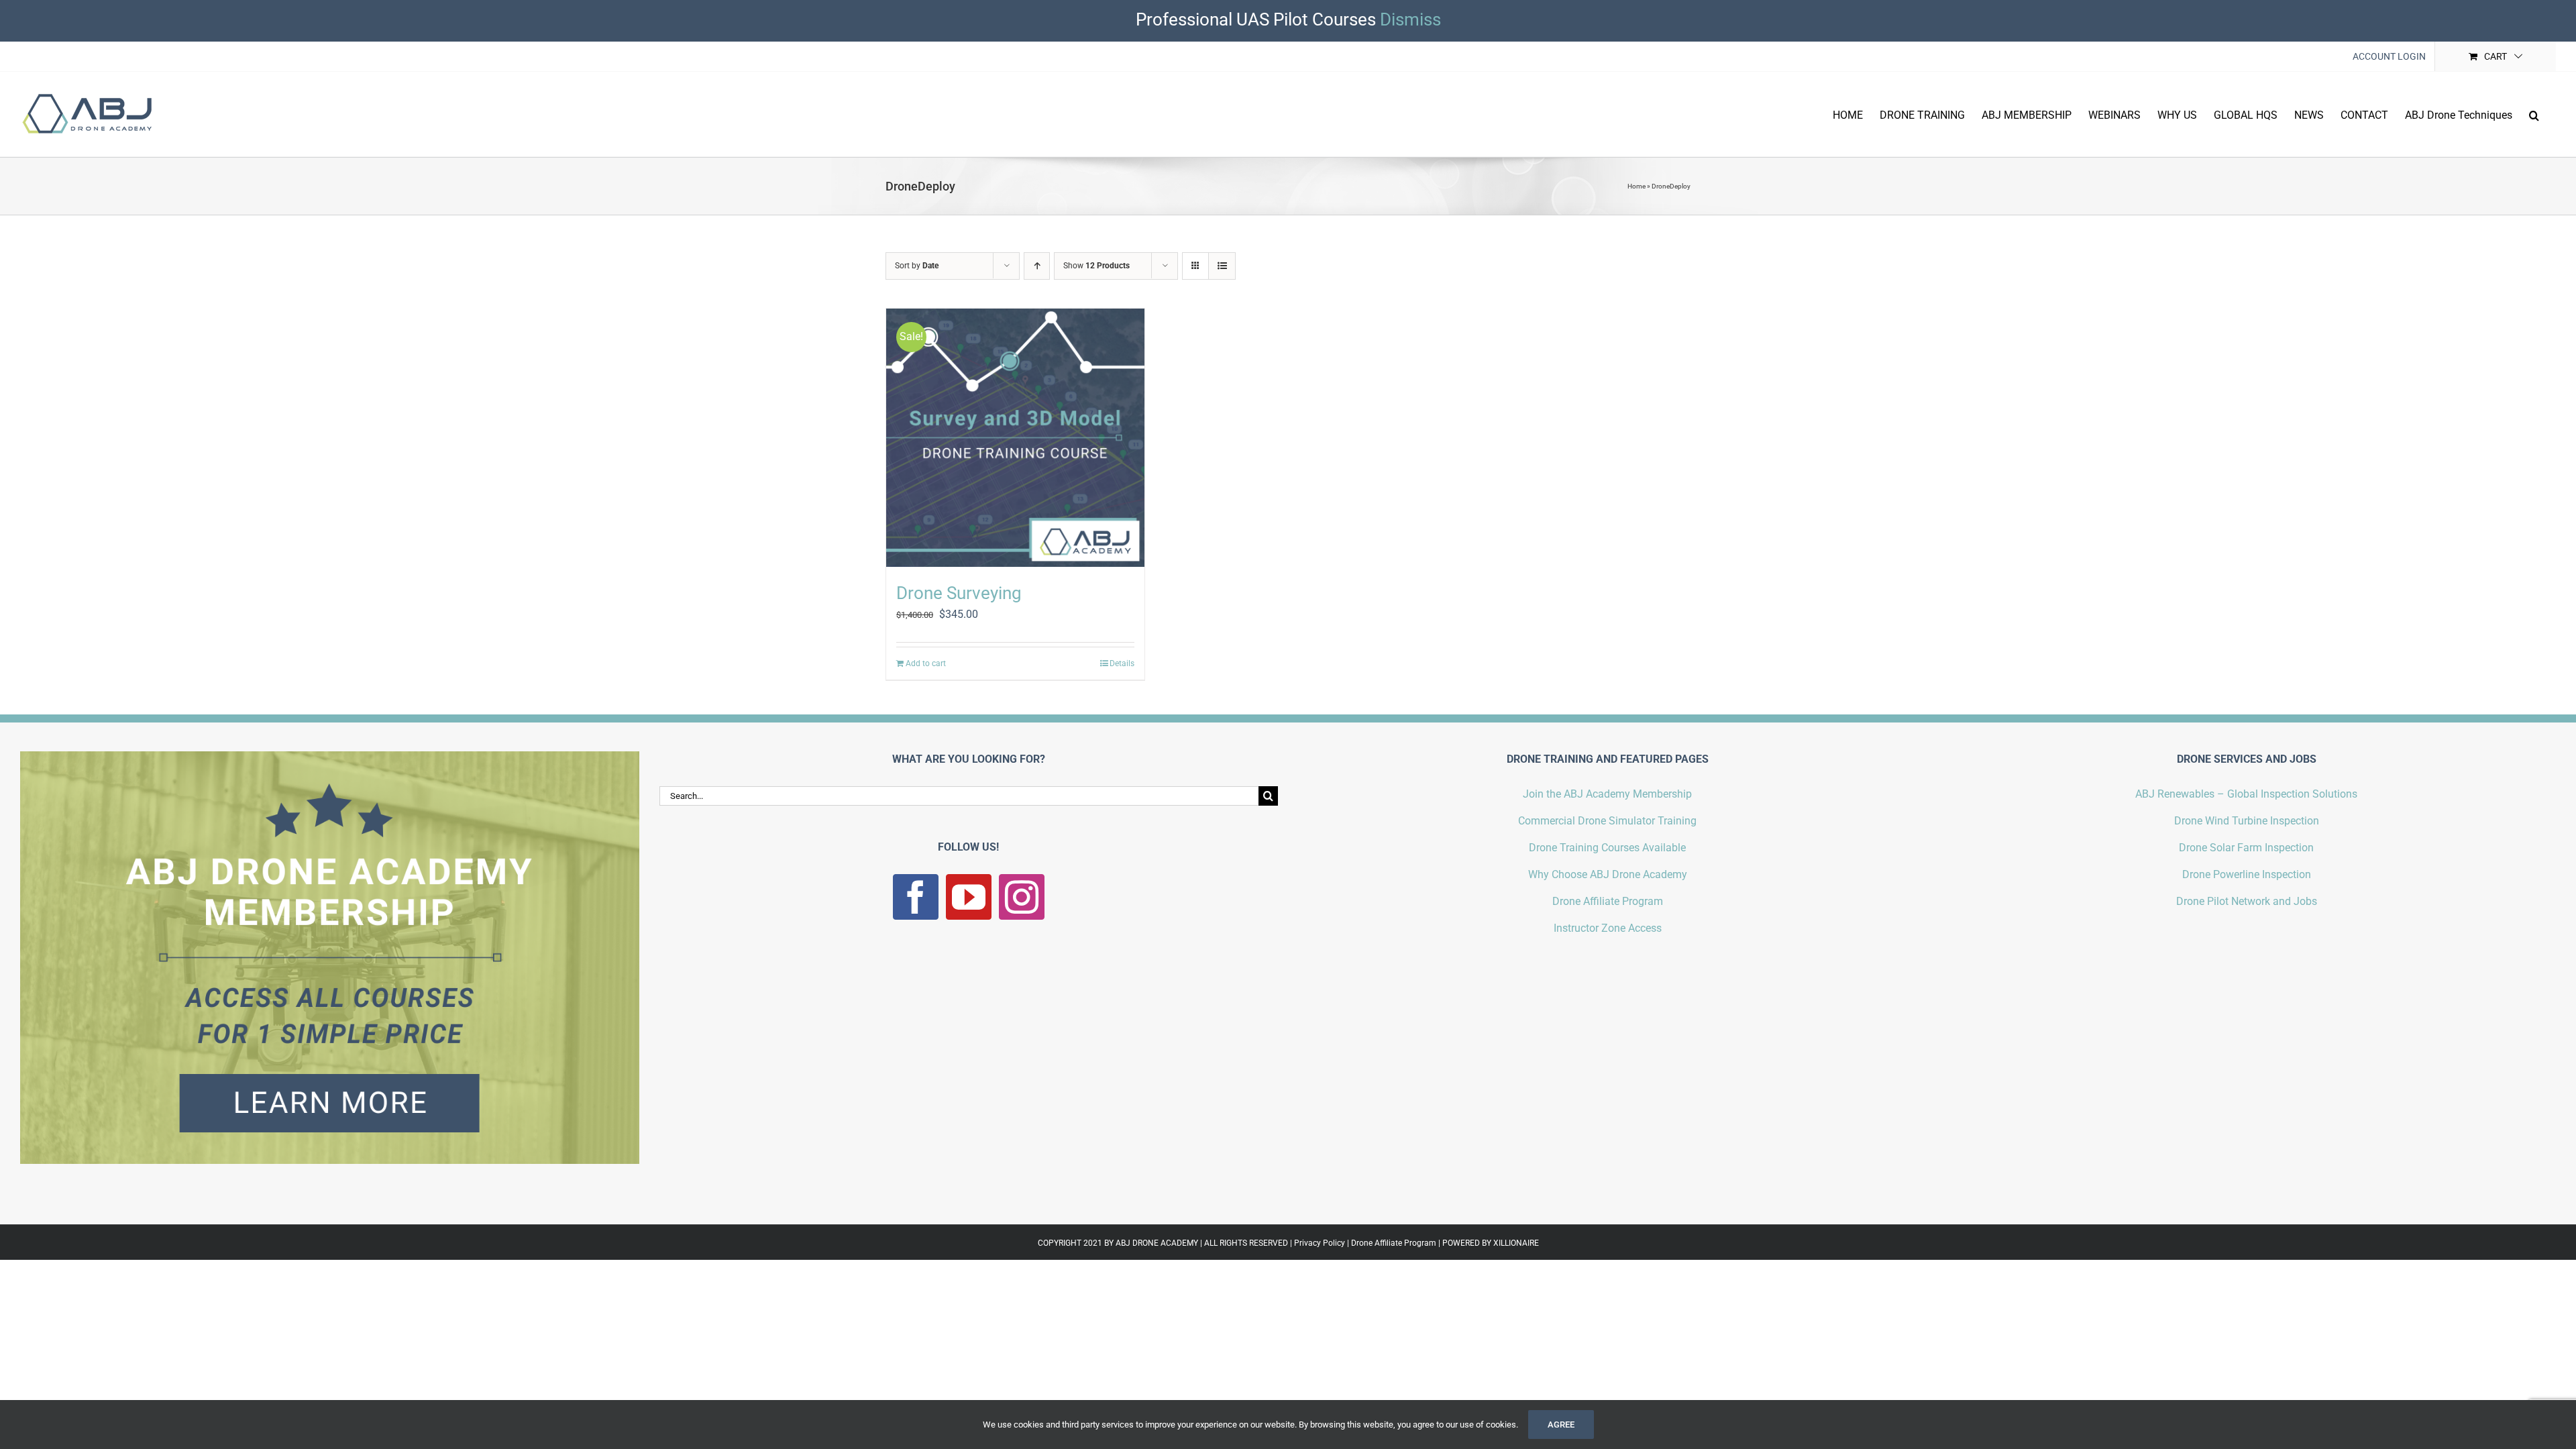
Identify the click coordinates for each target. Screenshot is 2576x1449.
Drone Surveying (959, 593)
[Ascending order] (1037, 266)
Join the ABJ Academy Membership (1607, 794)
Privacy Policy (1320, 1243)
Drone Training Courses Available (1607, 848)
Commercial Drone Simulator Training (1607, 821)
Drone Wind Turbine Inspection (2247, 821)
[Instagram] (1022, 897)
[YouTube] (969, 897)
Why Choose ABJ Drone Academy (1608, 874)
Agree (1561, 1425)
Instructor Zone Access (1608, 928)
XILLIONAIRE (1516, 1243)
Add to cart (926, 663)
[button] (2534, 114)
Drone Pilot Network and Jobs (2247, 901)
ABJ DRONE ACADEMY (1157, 1243)
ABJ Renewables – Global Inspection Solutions (2246, 794)
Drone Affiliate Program (1608, 901)
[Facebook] (916, 897)
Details (1122, 663)
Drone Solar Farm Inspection (2246, 848)
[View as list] (1222, 266)
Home (1636, 186)
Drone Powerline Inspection (2247, 874)
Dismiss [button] (1410, 19)
